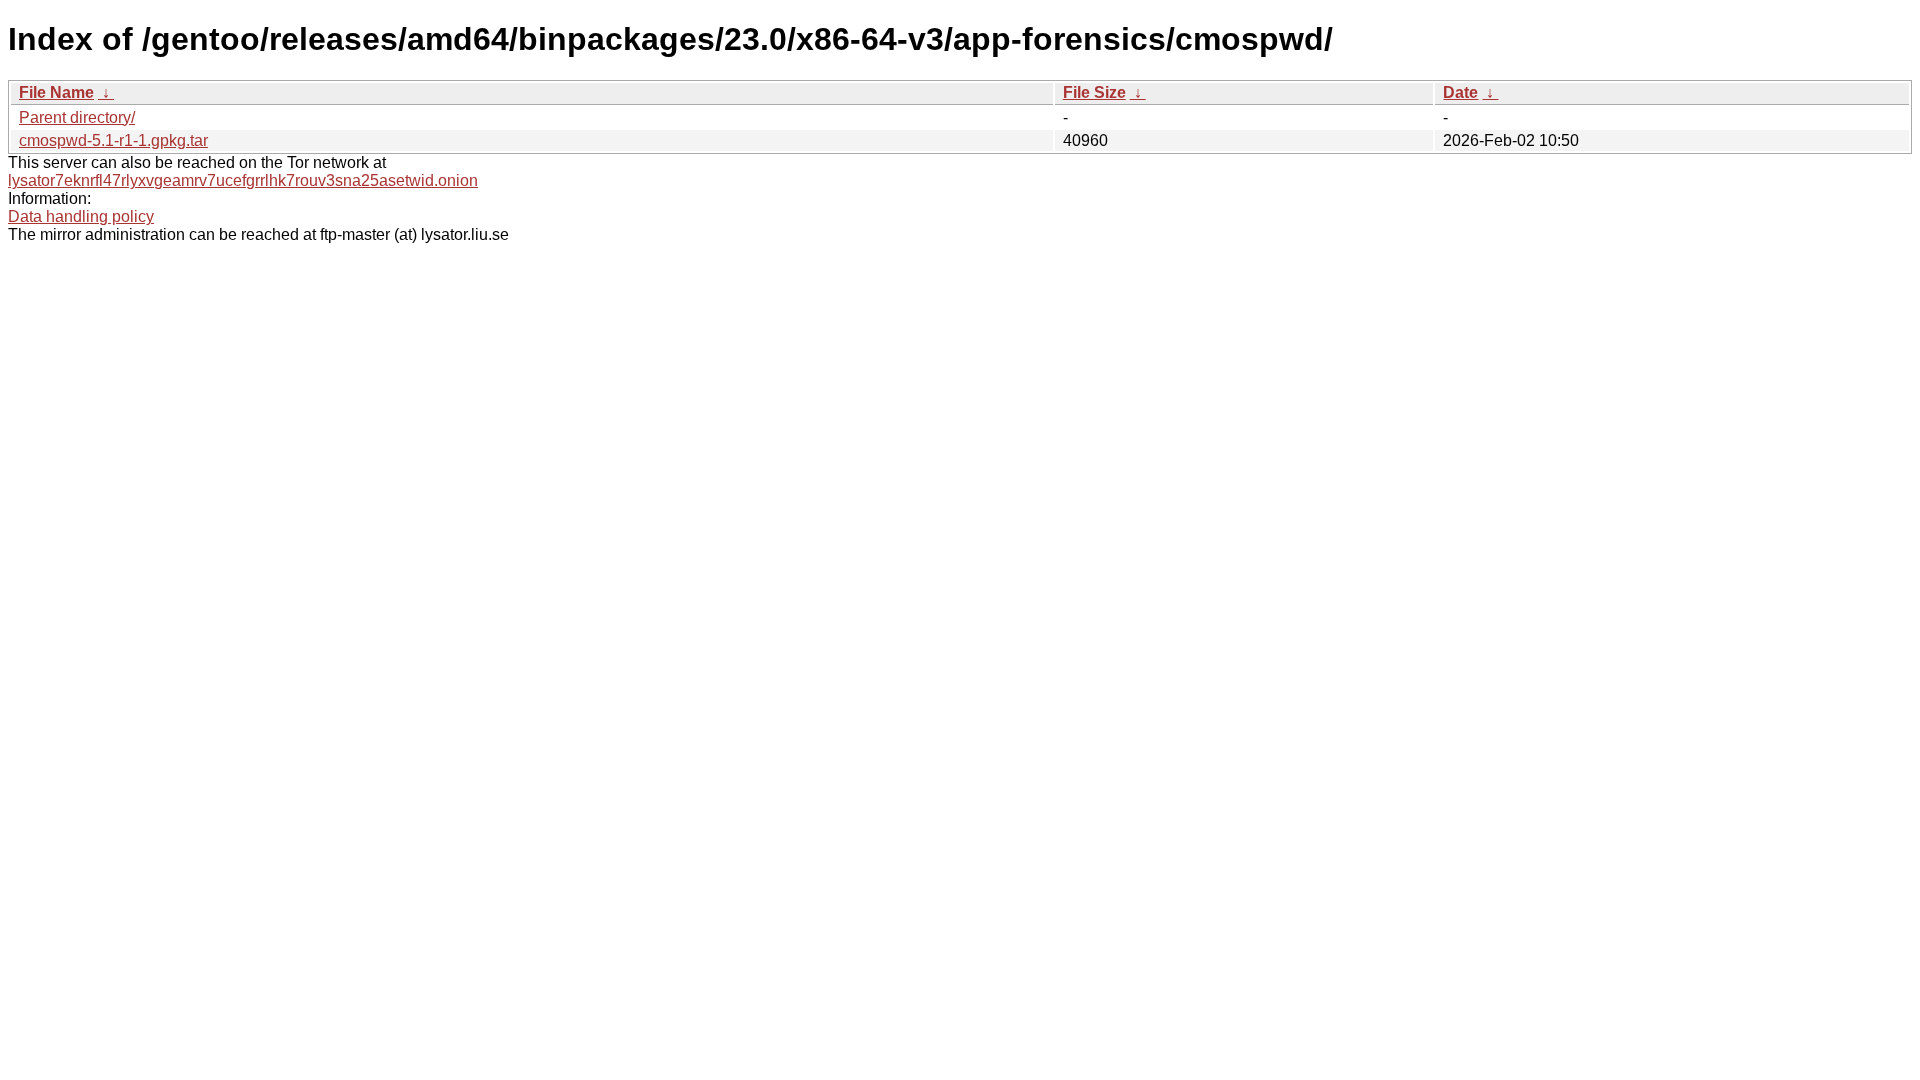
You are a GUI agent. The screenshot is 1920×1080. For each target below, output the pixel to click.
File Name (56, 92)
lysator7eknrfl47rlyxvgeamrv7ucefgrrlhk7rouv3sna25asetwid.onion (243, 180)
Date (1460, 92)
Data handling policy (81, 216)
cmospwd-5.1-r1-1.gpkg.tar (113, 140)
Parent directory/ (77, 117)
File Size (1094, 92)
